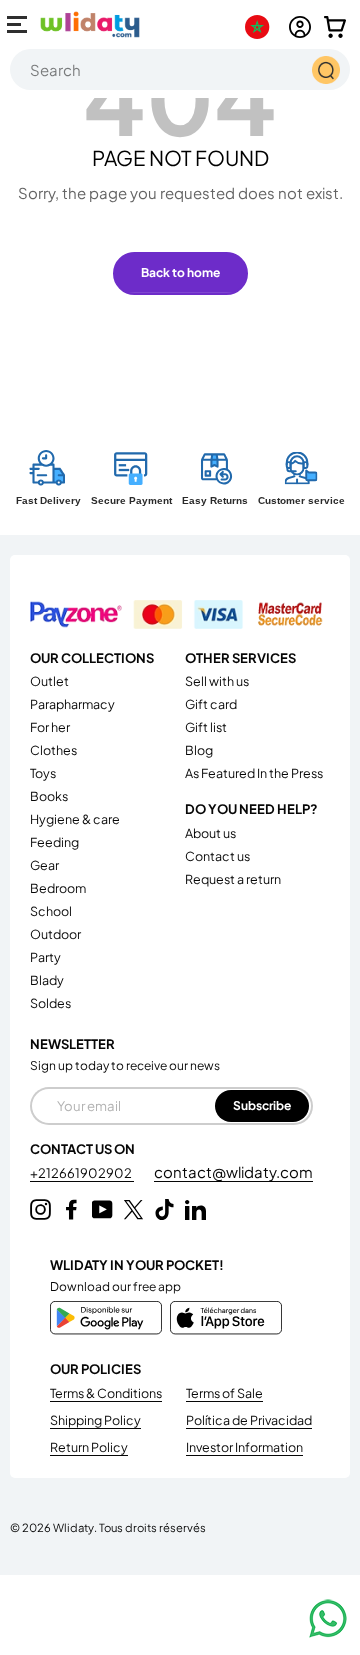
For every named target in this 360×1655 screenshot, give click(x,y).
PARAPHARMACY (72, 704)
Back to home (180, 272)
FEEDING (54, 842)
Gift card (211, 704)
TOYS (43, 773)
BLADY (47, 980)
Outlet (49, 681)
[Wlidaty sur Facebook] (71, 1209)
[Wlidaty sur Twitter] (133, 1209)
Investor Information (244, 1447)
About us (210, 833)
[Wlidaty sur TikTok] (164, 1209)
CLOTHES (53, 750)
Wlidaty (73, 1527)
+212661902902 (82, 1173)
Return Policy (89, 1447)
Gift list (206, 727)
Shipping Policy (95, 1420)
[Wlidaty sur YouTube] (102, 1209)
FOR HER (50, 727)
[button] (335, 27)
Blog (199, 750)
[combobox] (180, 69)
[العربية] (261, 27)
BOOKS (49, 796)
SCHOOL (51, 911)
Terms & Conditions (106, 1393)
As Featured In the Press (254, 773)
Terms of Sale (224, 1393)
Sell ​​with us (217, 681)
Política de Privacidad (249, 1420)
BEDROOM (58, 888)
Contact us (217, 856)
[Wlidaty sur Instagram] (40, 1209)
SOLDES (50, 1003)
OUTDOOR (55, 934)
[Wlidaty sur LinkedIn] (195, 1209)
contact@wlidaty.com (233, 1171)
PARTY (45, 957)
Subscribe (262, 1105)
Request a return (233, 879)
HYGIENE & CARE (75, 819)
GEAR (44, 865)
